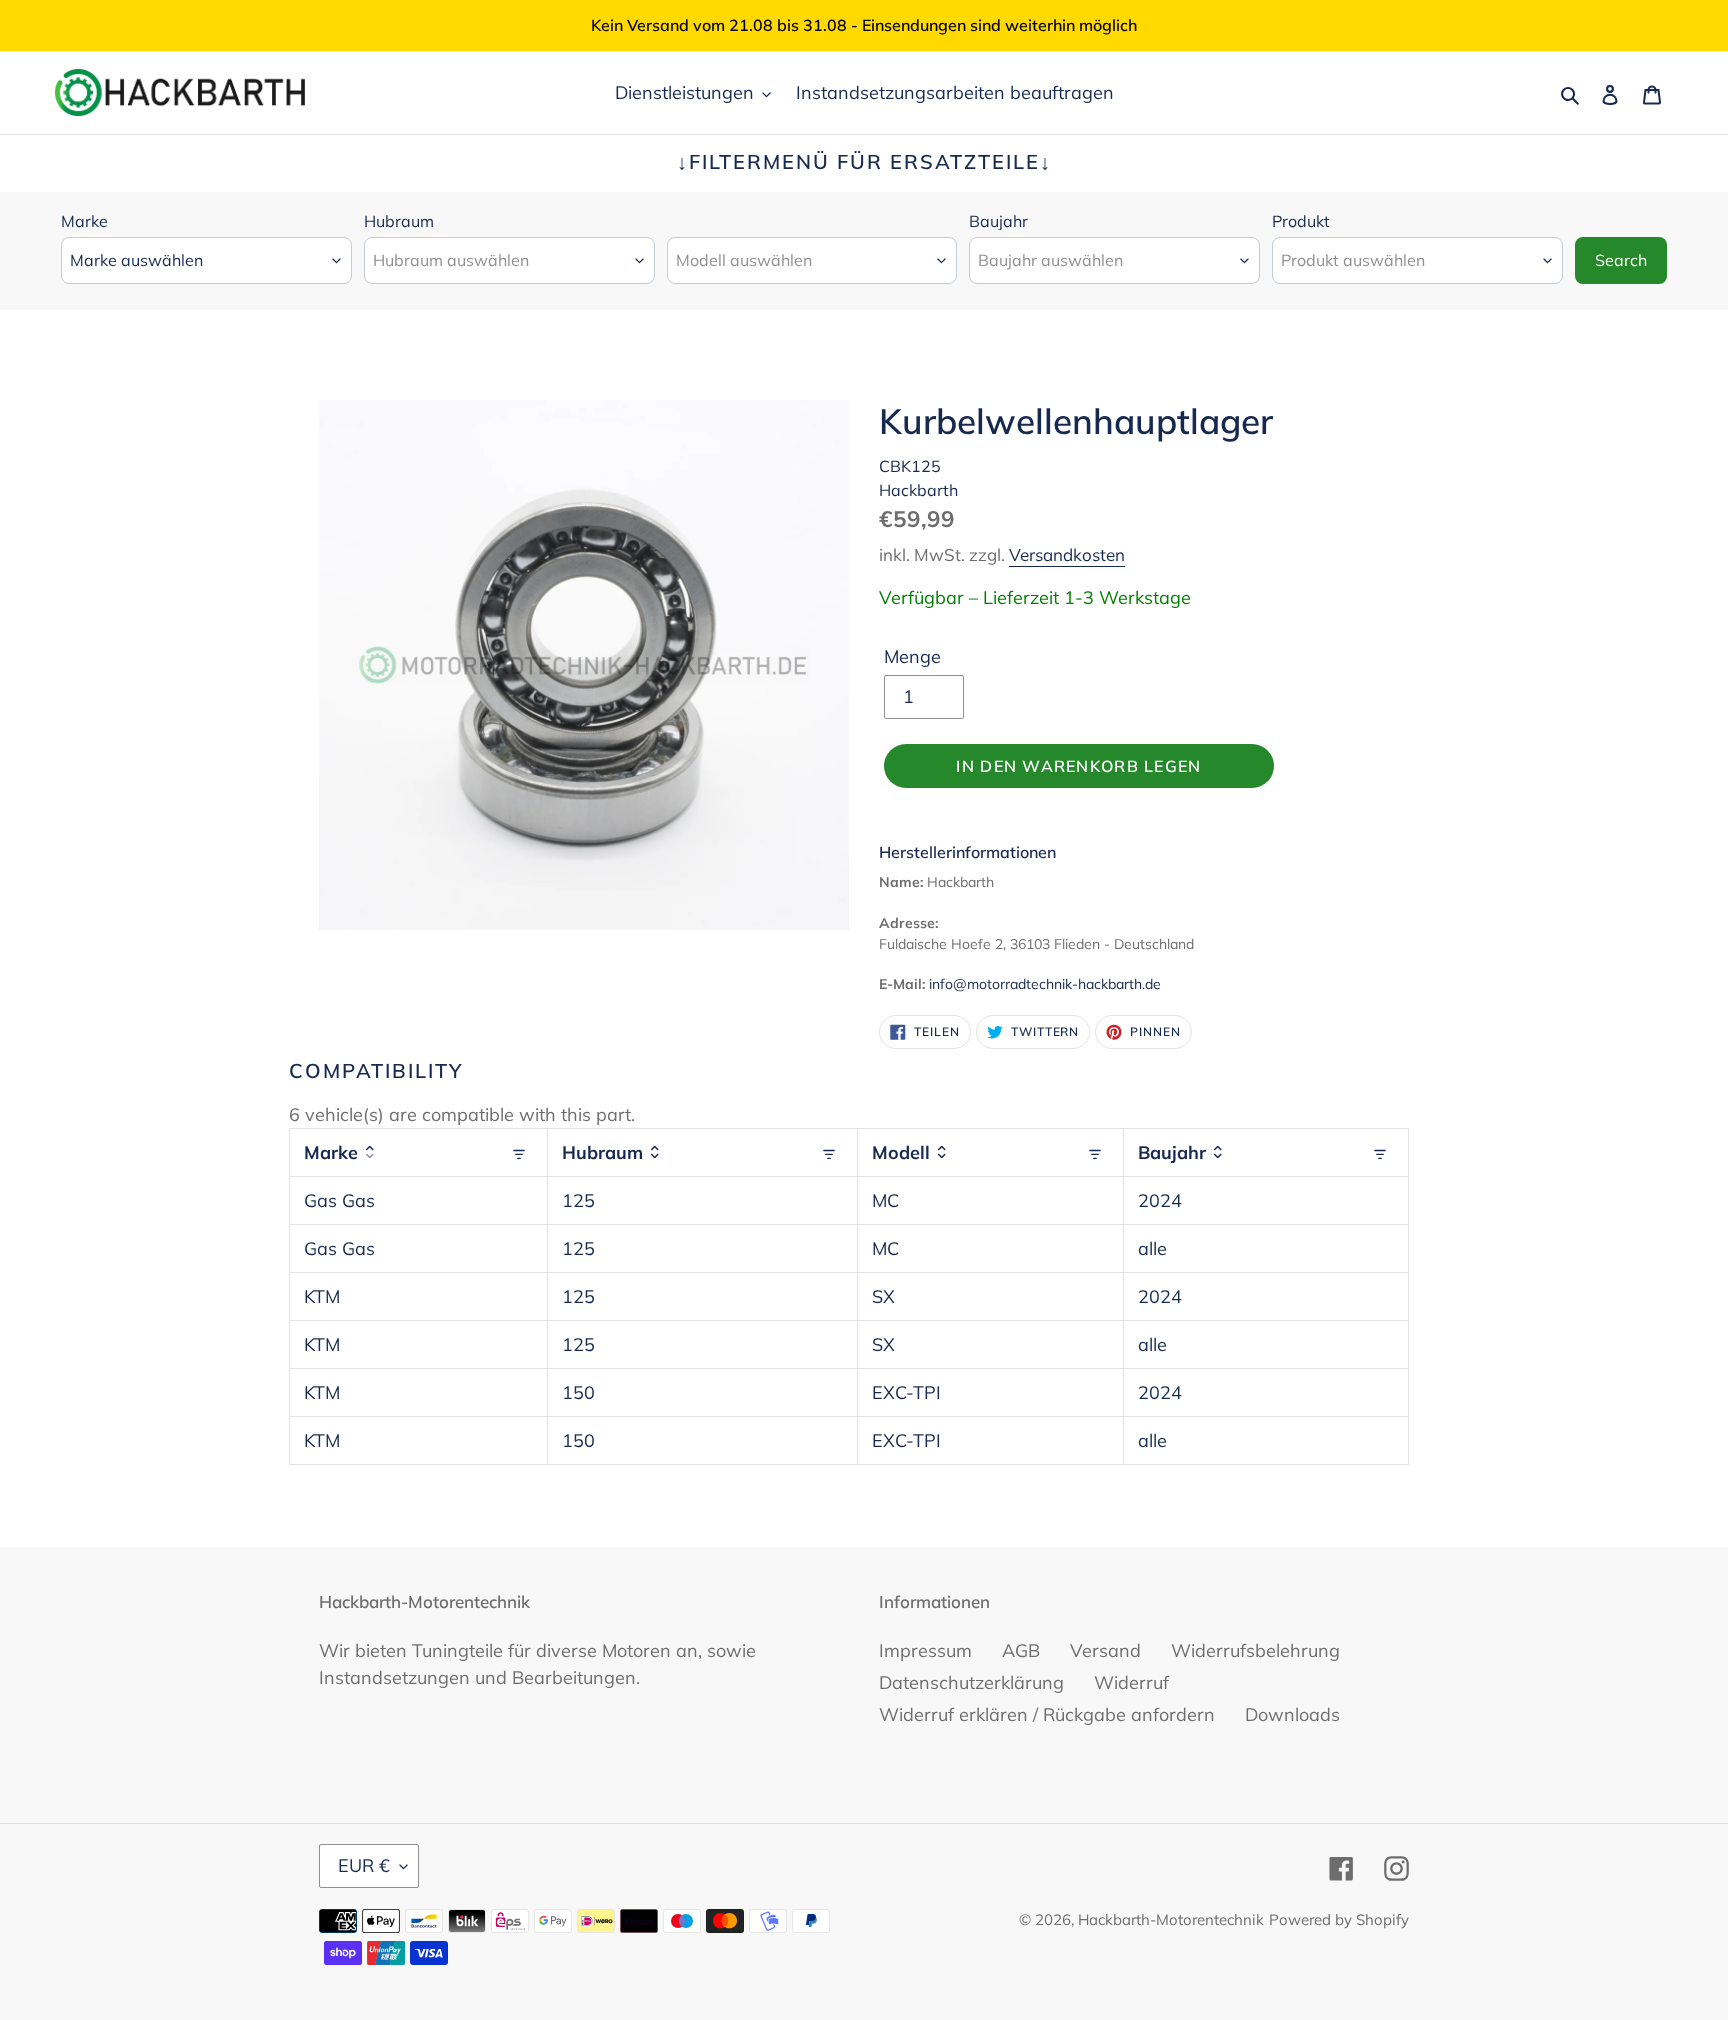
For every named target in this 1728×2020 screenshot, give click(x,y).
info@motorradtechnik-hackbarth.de (1045, 984)
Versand (1105, 1650)
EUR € (364, 1865)
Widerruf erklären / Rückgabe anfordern (1047, 1714)
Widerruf (1131, 1682)
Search (1621, 260)
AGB (1021, 1650)
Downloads (1292, 1714)
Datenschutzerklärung (971, 1682)
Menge (912, 656)
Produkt (1301, 221)
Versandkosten (1067, 554)
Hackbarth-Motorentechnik (1171, 1919)
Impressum (925, 1650)
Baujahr (998, 221)
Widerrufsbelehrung (1255, 1650)
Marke (84, 221)
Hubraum (399, 221)
